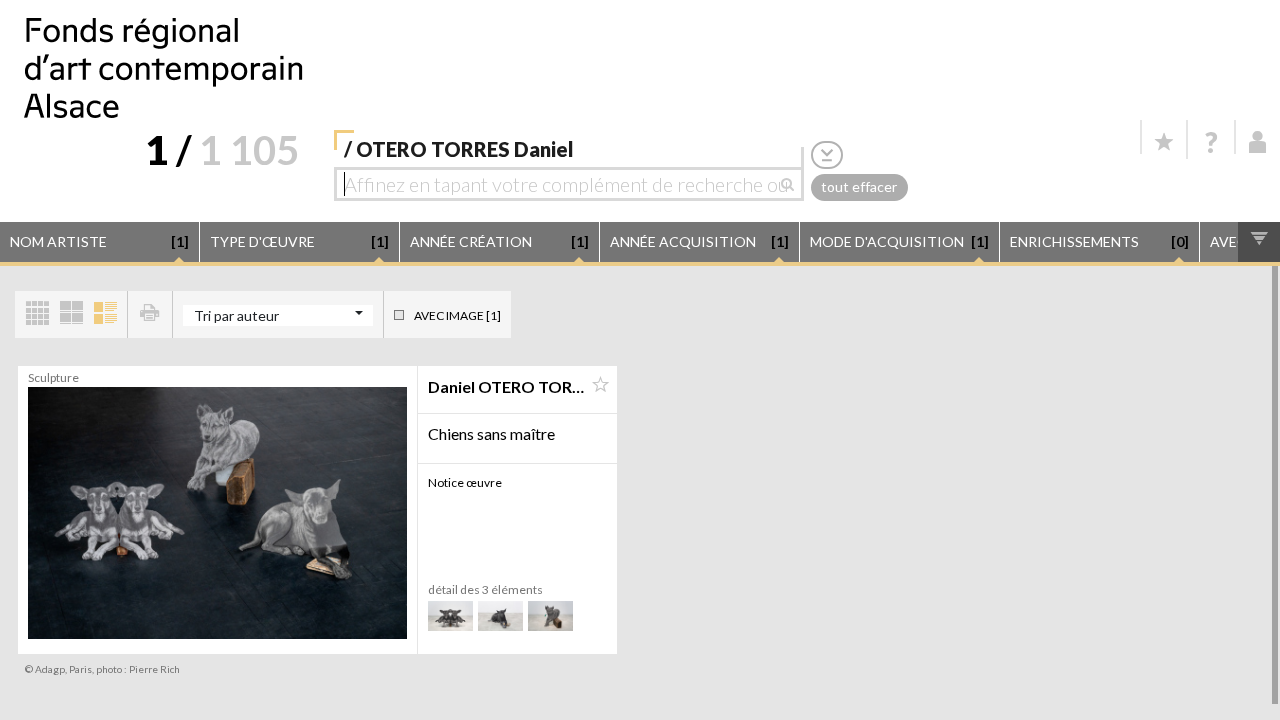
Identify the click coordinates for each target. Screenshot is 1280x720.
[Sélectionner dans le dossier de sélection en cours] (600, 385)
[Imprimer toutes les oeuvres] (150, 314)
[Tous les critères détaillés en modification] (827, 154)
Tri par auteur (236, 315)
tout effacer (859, 186)
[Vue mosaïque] (37, 314)
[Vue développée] (105, 314)
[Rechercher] (792, 184)
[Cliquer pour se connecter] (1258, 142)
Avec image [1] (457, 315)
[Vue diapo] (71, 314)
